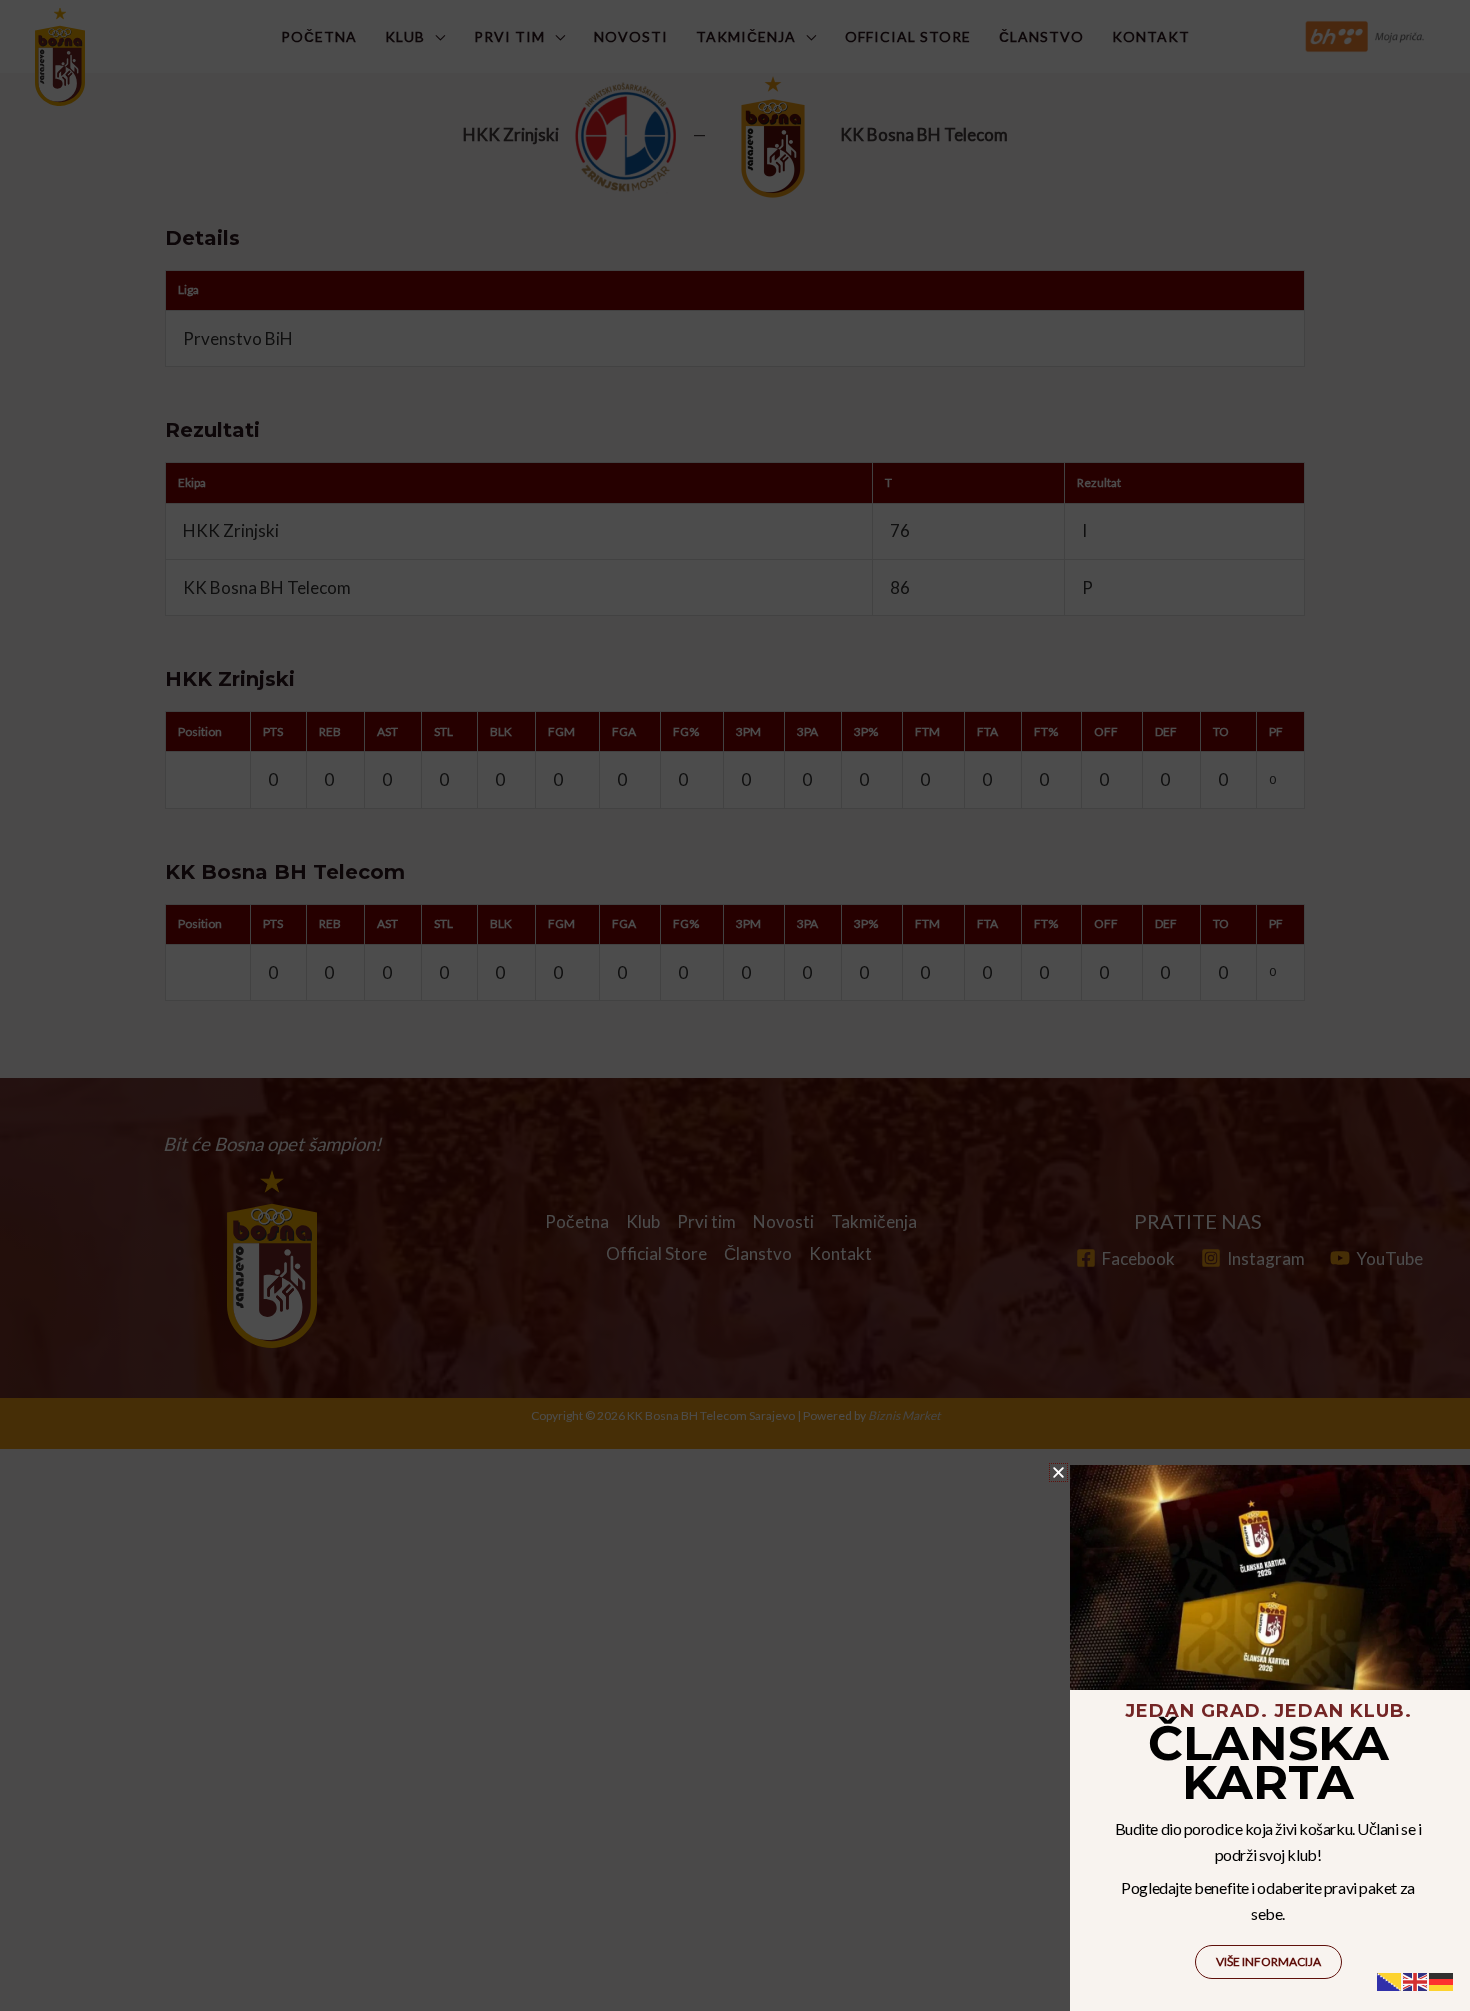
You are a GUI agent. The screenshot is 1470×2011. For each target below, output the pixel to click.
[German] (1442, 1979)
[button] (1058, 1472)
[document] (735, 1005)
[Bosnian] (1390, 1979)
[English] (1416, 1979)
